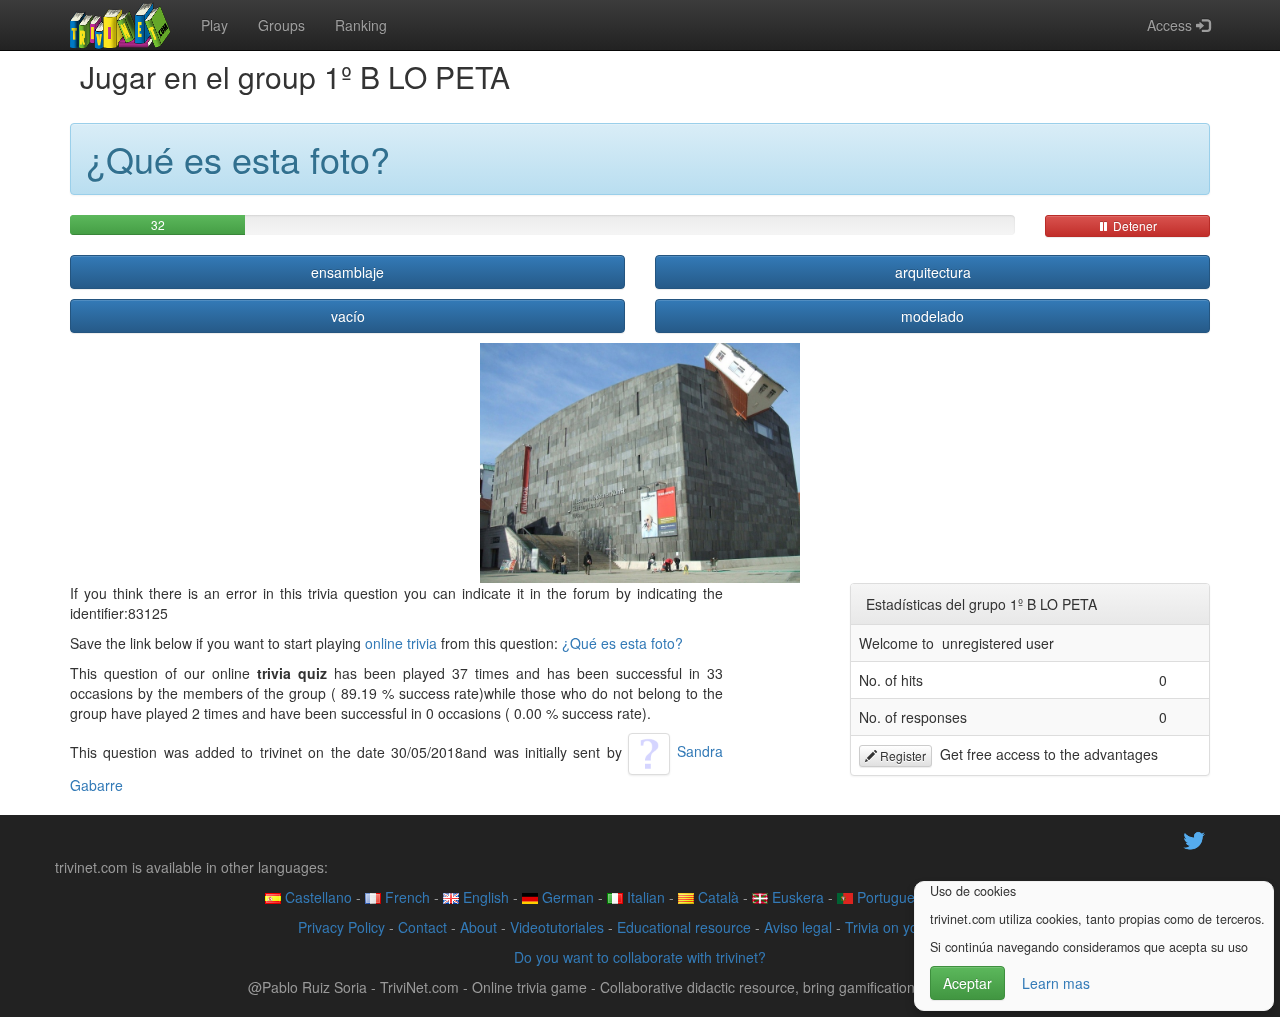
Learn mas (1056, 983)
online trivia (401, 643)
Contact (422, 927)
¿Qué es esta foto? (622, 643)
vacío (348, 316)
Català (716, 897)
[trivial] (120, 25)
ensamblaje (347, 272)
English (484, 897)
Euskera (796, 897)
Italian (644, 897)
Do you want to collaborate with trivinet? (640, 957)
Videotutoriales (557, 927)
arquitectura (933, 272)
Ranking (361, 25)
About (478, 927)
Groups (281, 25)
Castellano (316, 897)
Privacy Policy (341, 927)
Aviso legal (798, 927)
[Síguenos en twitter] (1194, 838)
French (405, 897)
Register (901, 755)
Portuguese (891, 897)
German (566, 897)
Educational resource (684, 927)
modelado (932, 316)
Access (1171, 25)
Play (214, 25)
